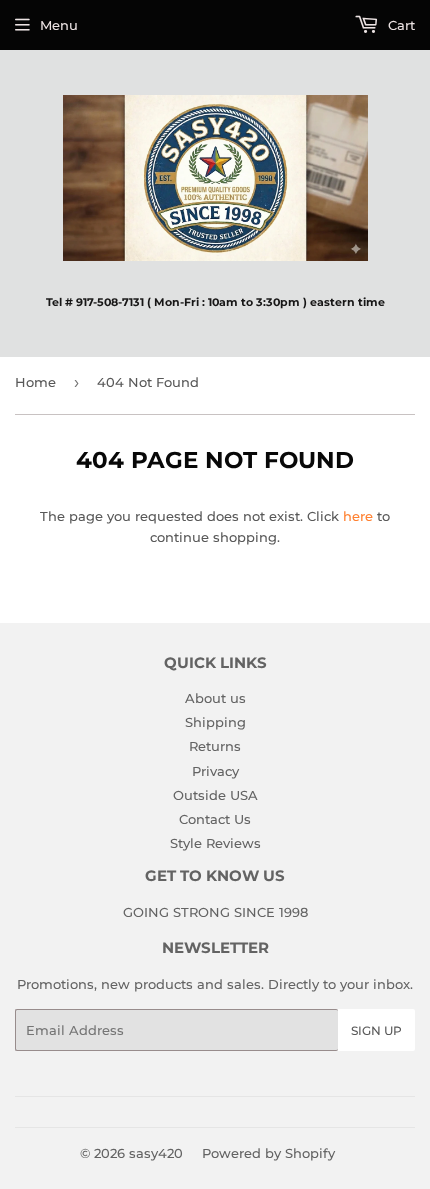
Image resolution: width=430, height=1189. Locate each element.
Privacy (215, 771)
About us (215, 698)
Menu (59, 25)
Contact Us (215, 819)
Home (35, 382)
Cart (399, 25)
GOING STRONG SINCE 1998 (215, 912)
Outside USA (215, 795)
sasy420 (156, 1153)
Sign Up (376, 1030)
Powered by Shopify (268, 1153)
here (358, 516)
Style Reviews (215, 843)
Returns (215, 746)
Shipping (215, 722)
